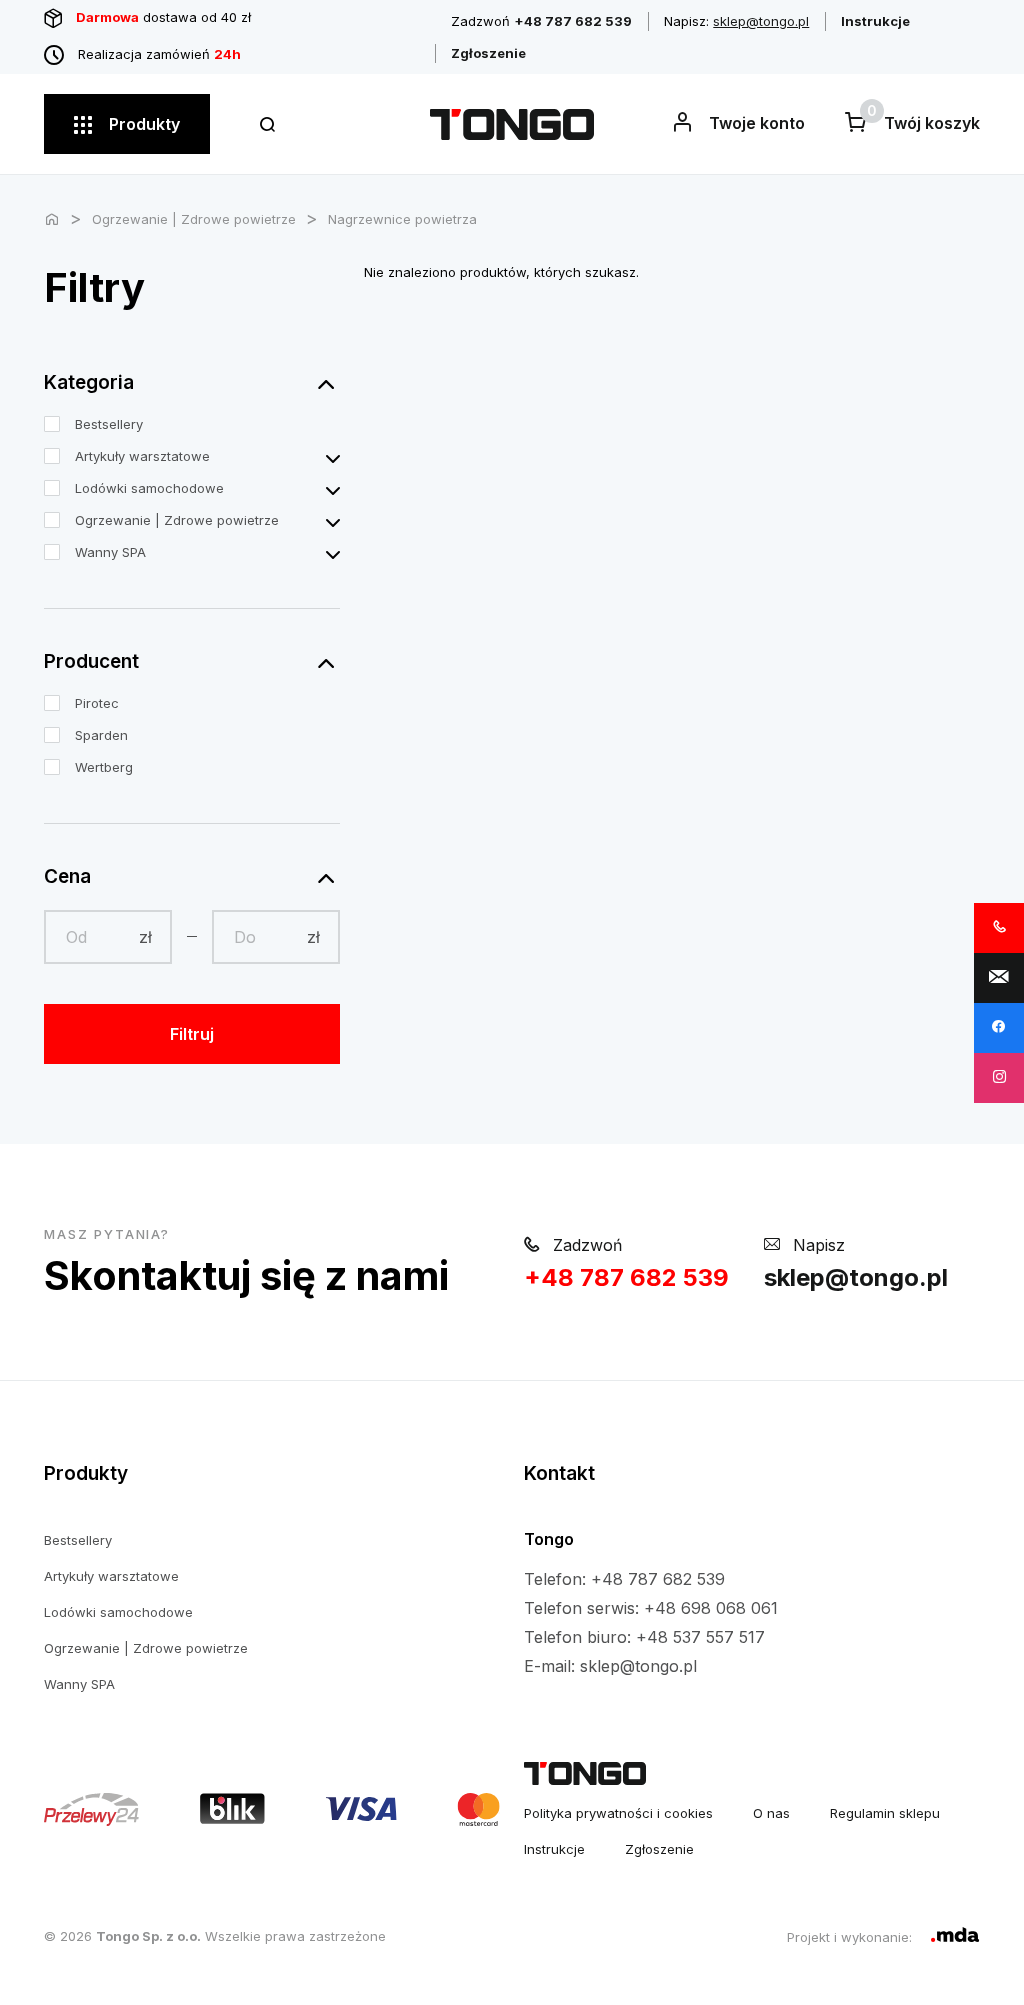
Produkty (142, 124)
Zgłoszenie (659, 1849)
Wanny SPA (110, 552)
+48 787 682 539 (626, 1277)
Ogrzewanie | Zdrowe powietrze (194, 219)
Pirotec (97, 703)
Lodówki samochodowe (149, 488)
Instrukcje (554, 1849)
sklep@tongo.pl (761, 21)
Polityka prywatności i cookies (618, 1813)
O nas (771, 1813)
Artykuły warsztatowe (142, 456)
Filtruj (192, 1034)
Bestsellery (109, 424)
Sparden (101, 735)
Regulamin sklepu (885, 1813)
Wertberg (104, 767)
